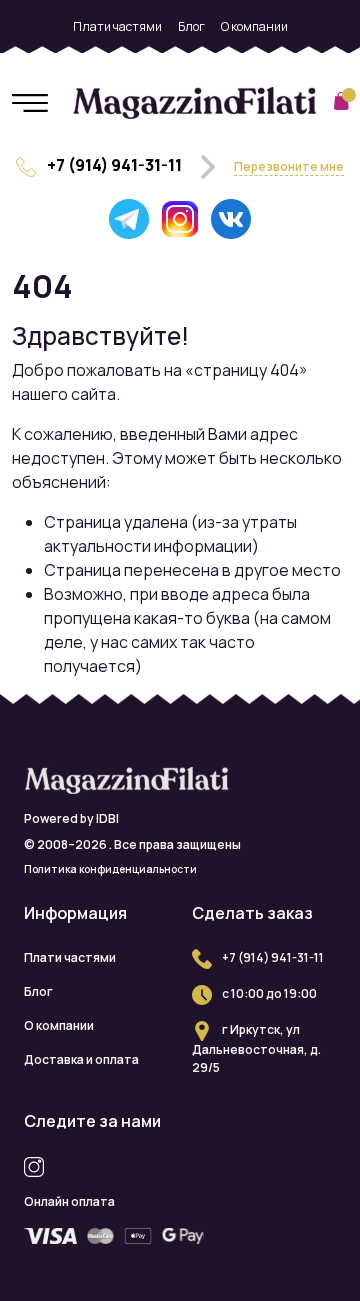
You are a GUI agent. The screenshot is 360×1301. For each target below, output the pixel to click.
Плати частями (117, 26)
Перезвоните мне (289, 166)
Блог (191, 26)
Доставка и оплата (180, 60)
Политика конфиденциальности (110, 869)
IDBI (107, 818)
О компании (254, 26)
